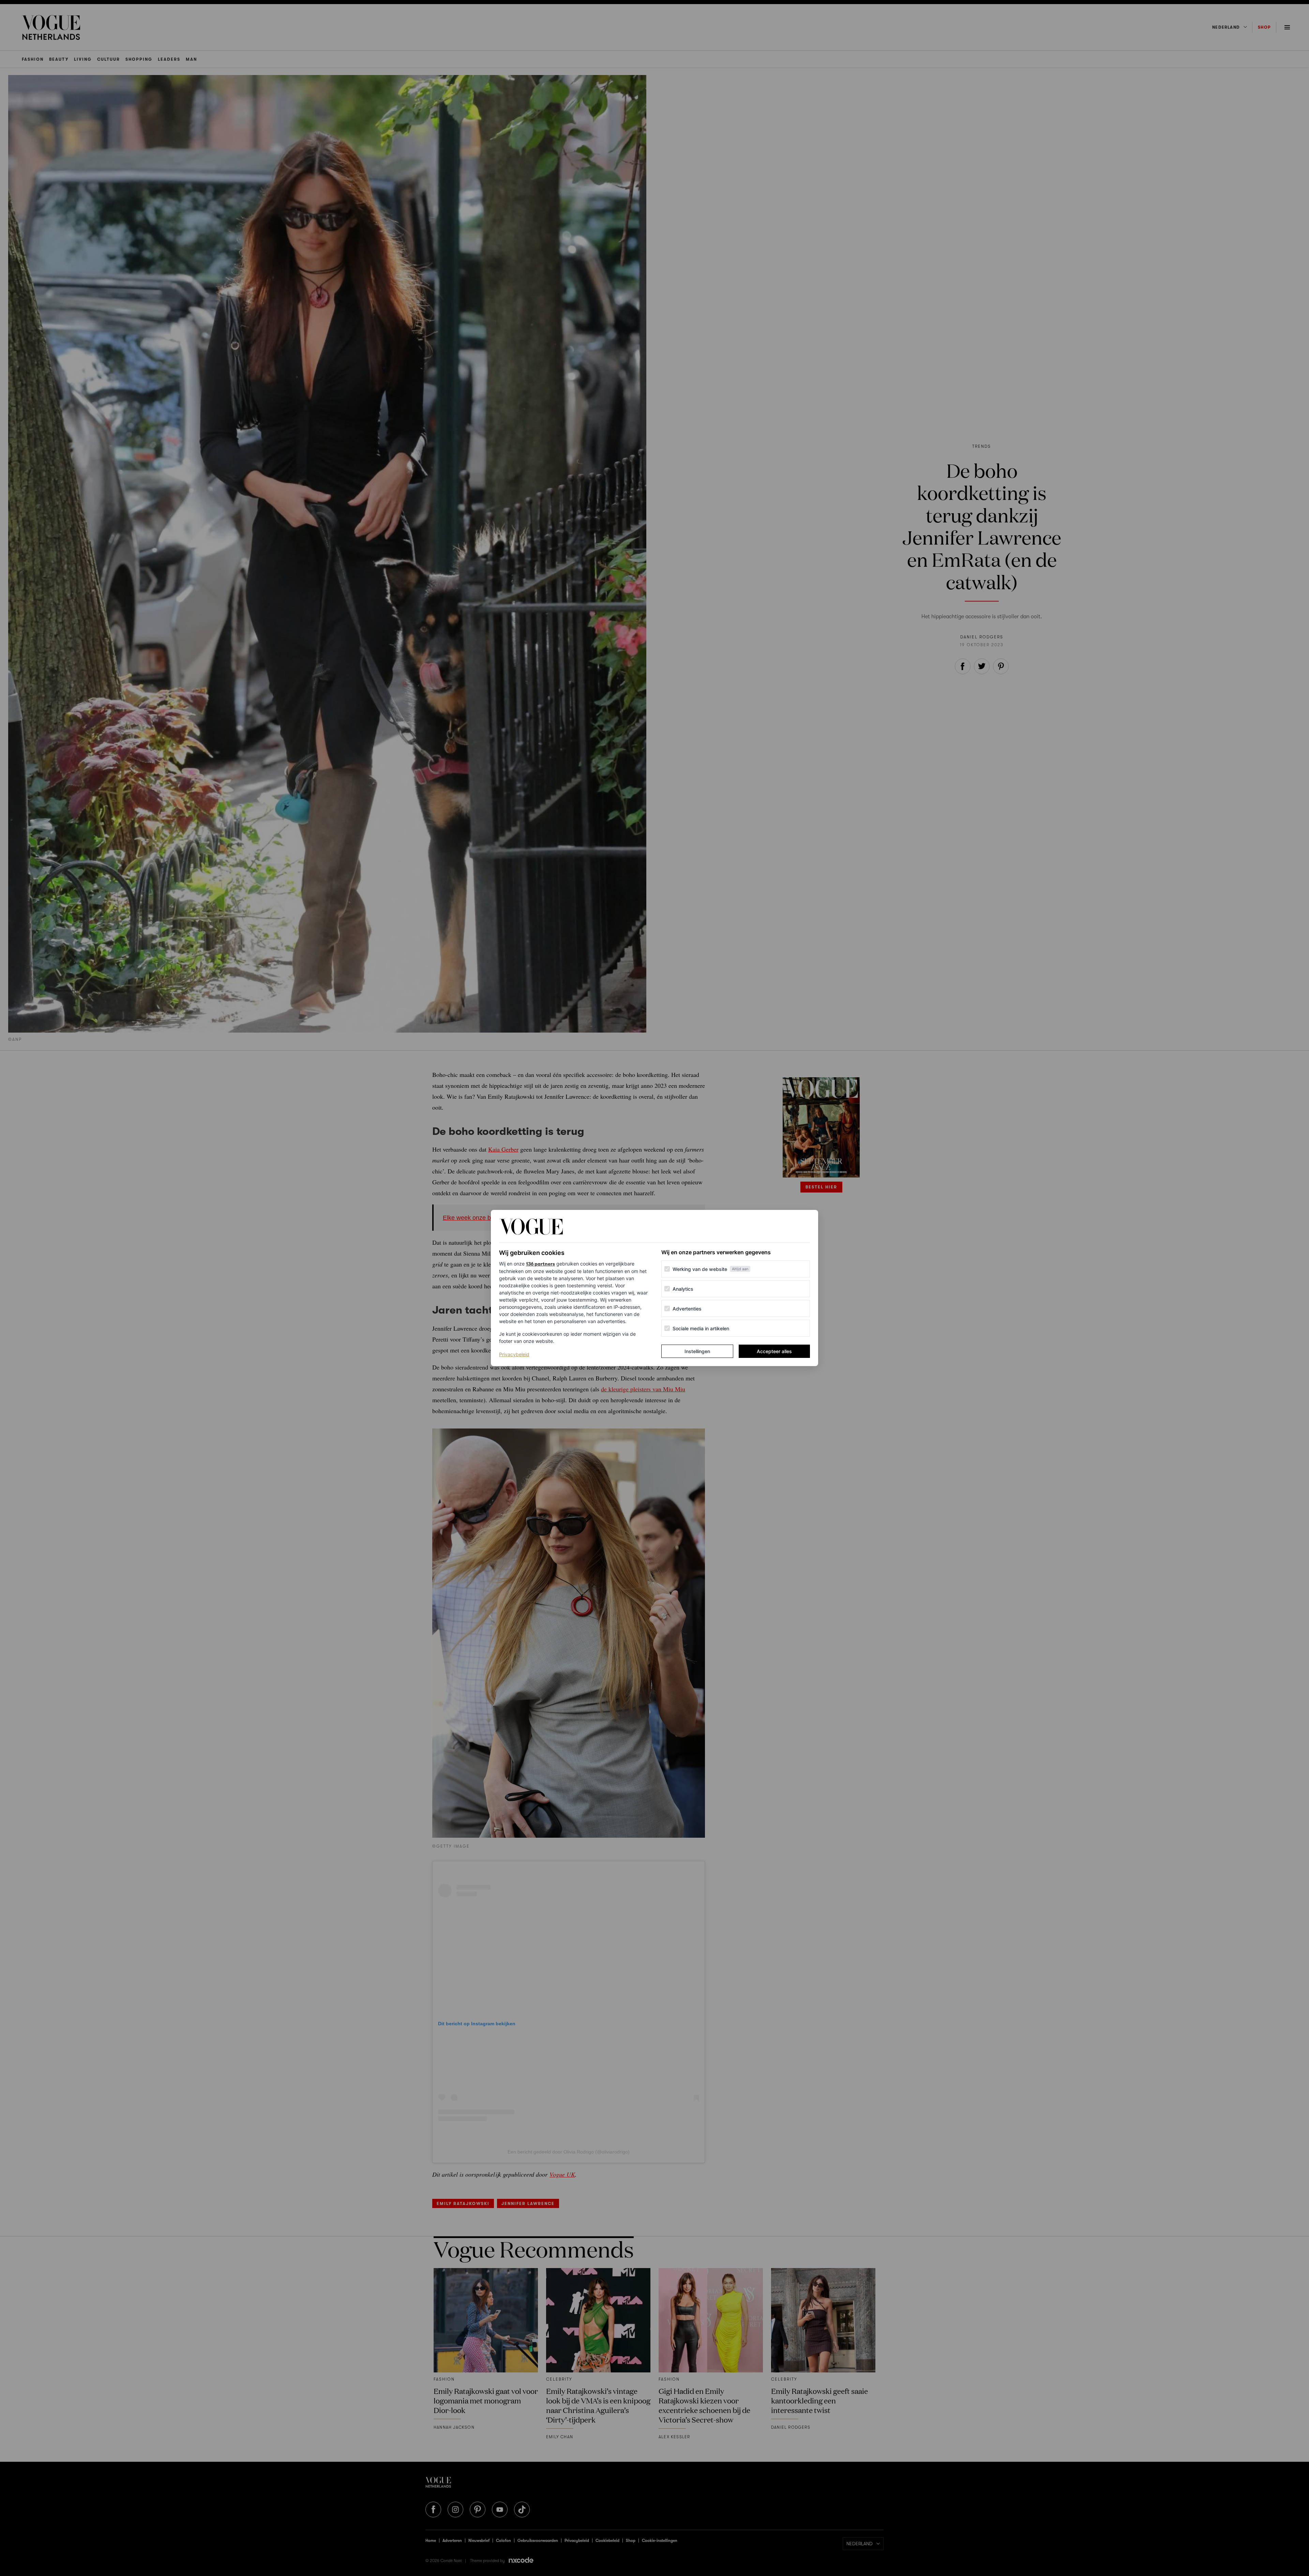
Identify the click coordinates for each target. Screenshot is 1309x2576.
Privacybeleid (514, 1354)
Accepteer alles (774, 1351)
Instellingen (697, 1351)
